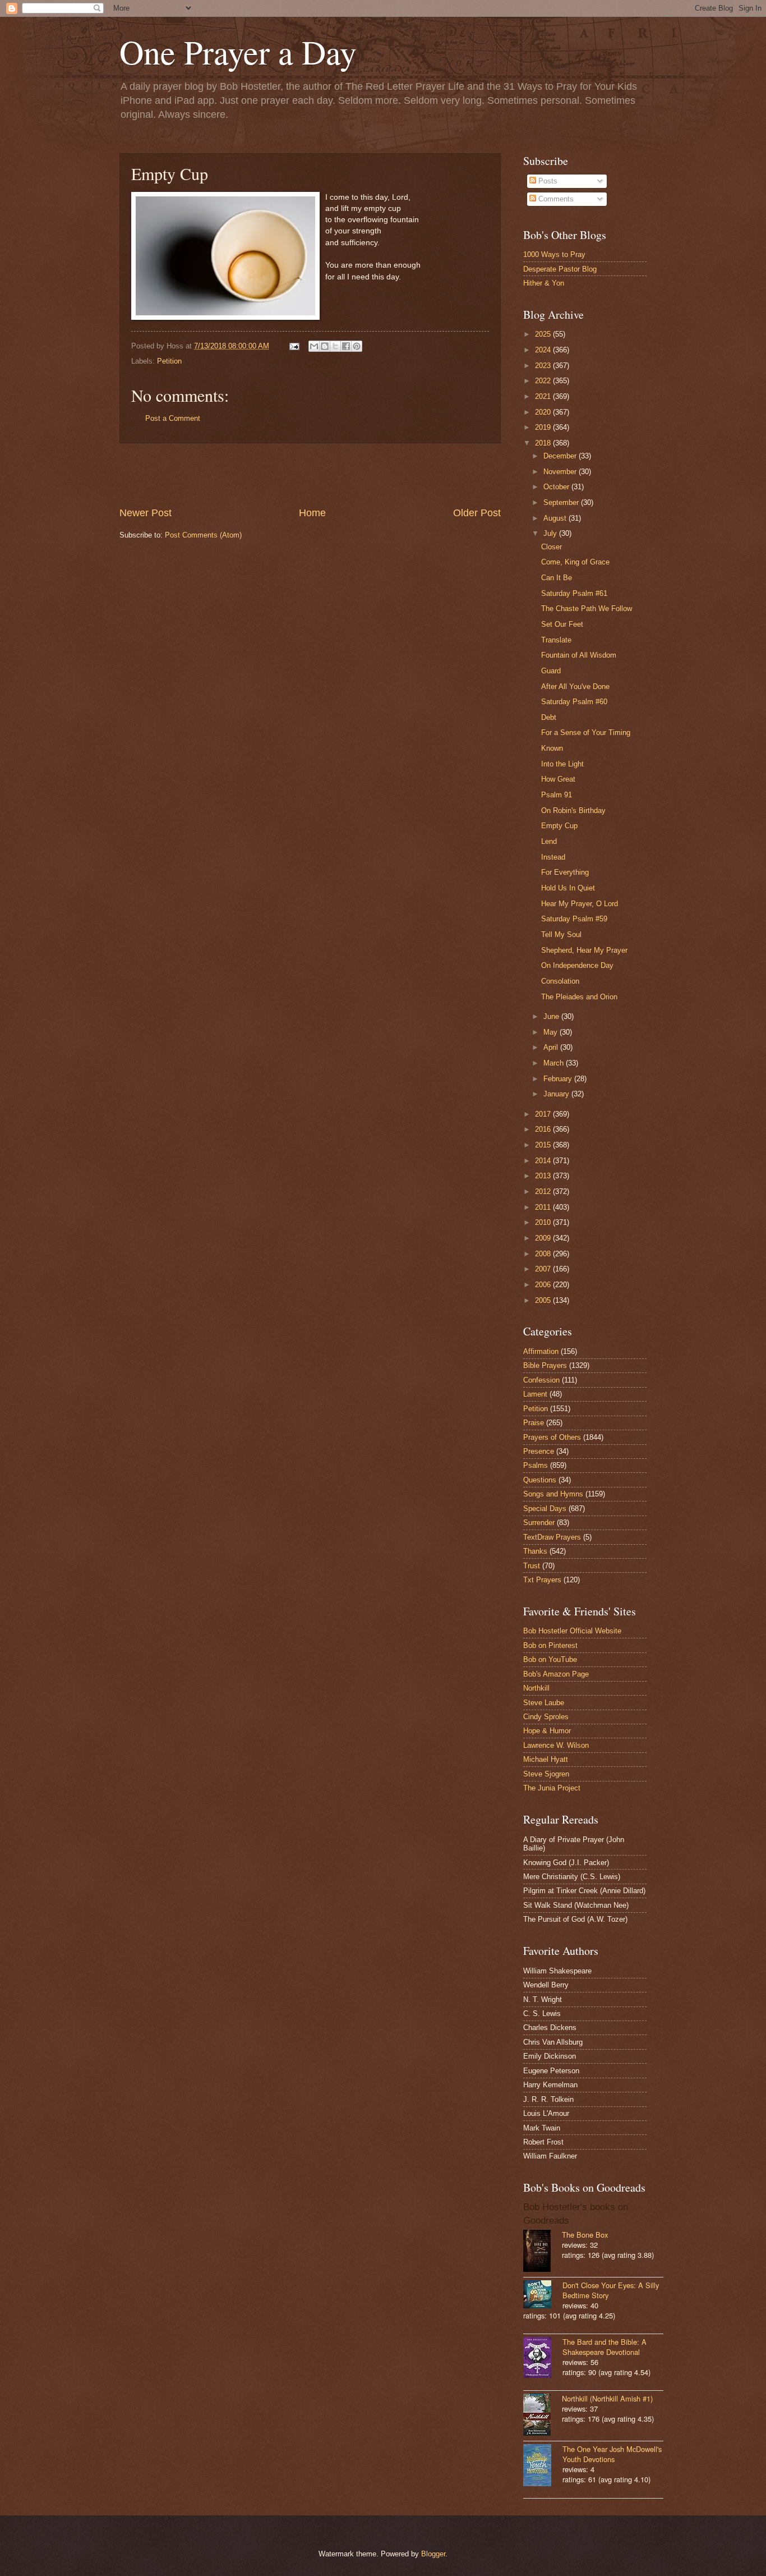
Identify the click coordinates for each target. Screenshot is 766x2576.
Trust (532, 1566)
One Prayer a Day (238, 52)
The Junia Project (552, 1788)
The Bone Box (585, 2235)
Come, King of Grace (575, 562)
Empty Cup (559, 826)
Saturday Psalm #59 (574, 919)
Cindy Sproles (546, 1717)
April (552, 1047)
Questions (540, 1480)
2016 (544, 1129)
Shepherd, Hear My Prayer (584, 950)
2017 (544, 1114)
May (552, 1032)
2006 (544, 1285)
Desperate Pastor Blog (560, 269)
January (557, 1094)
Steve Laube (544, 1703)
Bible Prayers (545, 1365)
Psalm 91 (557, 795)
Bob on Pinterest (550, 1645)
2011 (544, 1207)
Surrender (539, 1523)
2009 (544, 1238)
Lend (549, 841)
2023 (544, 366)
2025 (544, 334)
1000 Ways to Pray (554, 254)
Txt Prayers (542, 1580)
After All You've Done (575, 687)
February (559, 1079)
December (561, 456)
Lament (535, 1394)
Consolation (560, 981)
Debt (549, 717)
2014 (544, 1161)
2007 (544, 1269)
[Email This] (314, 346)
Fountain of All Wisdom (579, 655)
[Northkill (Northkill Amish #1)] (543, 2416)
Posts (547, 181)
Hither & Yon (544, 283)
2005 (544, 1300)
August (556, 518)
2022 (544, 381)
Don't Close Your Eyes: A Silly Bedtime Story (611, 2290)
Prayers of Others (552, 1437)
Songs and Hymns (553, 1494)
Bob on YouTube (550, 1659)
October (557, 487)
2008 (544, 1254)
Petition (169, 361)
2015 (544, 1145)
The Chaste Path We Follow (587, 609)
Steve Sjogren (546, 1774)
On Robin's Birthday (573, 811)
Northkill (536, 1688)
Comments (555, 199)
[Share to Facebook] (346, 346)
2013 (544, 1176)
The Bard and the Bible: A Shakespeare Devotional (605, 2347)
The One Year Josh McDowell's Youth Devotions (612, 2454)
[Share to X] (335, 346)
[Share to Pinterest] (357, 346)
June (552, 1016)
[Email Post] (294, 346)
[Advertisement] (310, 475)
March (555, 1063)
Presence (539, 1451)
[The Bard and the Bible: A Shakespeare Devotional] (543, 2359)
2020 (544, 412)
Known (552, 748)
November (561, 472)
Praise (534, 1423)
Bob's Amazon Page (556, 1674)
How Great (558, 779)
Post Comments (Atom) (203, 535)
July (551, 533)
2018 (544, 443)
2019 (544, 427)
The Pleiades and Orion (579, 997)
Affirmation (541, 1351)
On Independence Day (577, 965)
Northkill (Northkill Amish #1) (607, 2398)
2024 (544, 350)
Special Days (545, 1509)
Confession (541, 1380)
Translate (556, 640)
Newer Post (146, 513)
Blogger (433, 2554)
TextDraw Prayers (552, 1537)
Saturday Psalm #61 (574, 593)
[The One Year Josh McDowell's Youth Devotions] (543, 2466)
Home (312, 513)
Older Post (477, 513)
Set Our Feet (562, 624)
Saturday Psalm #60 (574, 702)
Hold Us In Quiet (568, 888)
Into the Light (562, 764)
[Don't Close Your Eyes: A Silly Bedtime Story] (543, 2295)
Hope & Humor (547, 1731)
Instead (553, 857)
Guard (551, 671)
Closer (552, 547)
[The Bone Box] (543, 2252)
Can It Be (557, 578)
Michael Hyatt (546, 1759)
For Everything (565, 872)
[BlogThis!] (325, 346)
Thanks (535, 1551)
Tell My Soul (561, 935)
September (562, 502)
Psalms (536, 1465)
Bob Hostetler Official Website (572, 1631)
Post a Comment (173, 418)
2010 (544, 1222)
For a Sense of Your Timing (586, 733)
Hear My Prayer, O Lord (580, 904)
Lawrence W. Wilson (556, 1745)
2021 (544, 396)
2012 (544, 1191)
